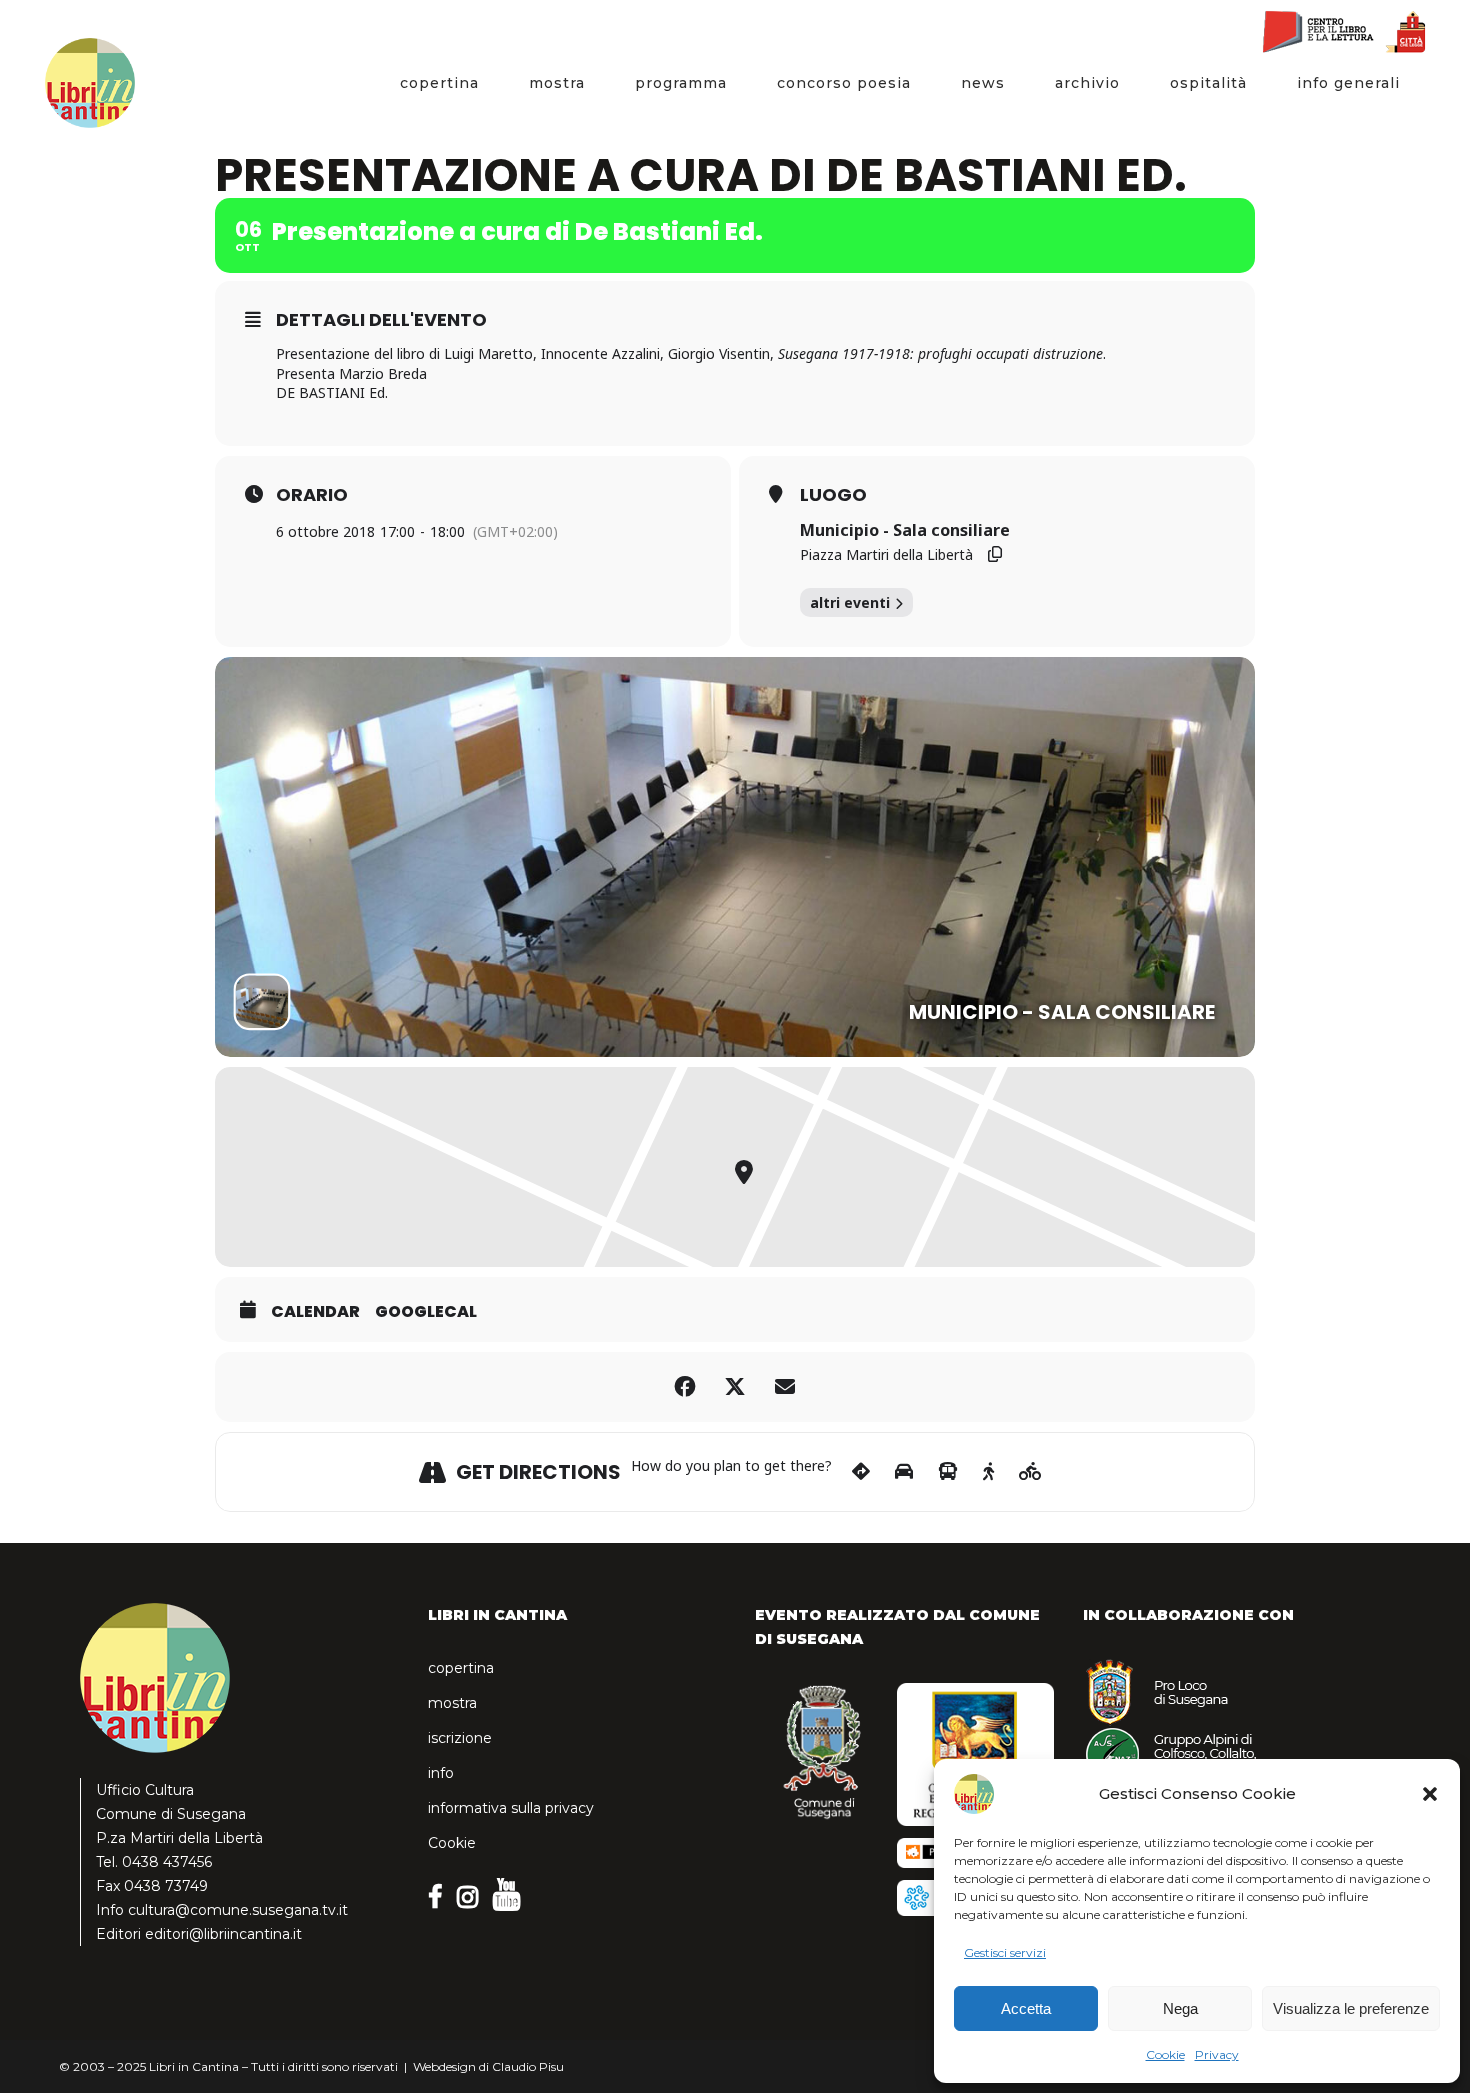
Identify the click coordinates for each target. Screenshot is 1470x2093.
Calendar (315, 1312)
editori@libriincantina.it (223, 1934)
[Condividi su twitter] (735, 1387)
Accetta (1026, 2008)
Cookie (1165, 2054)
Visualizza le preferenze (1351, 2008)
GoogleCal (426, 1312)
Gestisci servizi (1005, 1952)
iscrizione (460, 1738)
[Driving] (904, 1472)
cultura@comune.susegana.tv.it (238, 1910)
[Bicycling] (1030, 1472)
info (441, 1773)
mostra (452, 1703)
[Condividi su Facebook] (685, 1387)
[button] (1430, 1794)
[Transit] (948, 1472)
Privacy (1217, 2054)
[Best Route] (861, 1472)
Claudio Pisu (528, 2066)
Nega (1180, 2008)
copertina (461, 1668)
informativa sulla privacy (511, 1808)
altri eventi (850, 602)
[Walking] (988, 1472)
